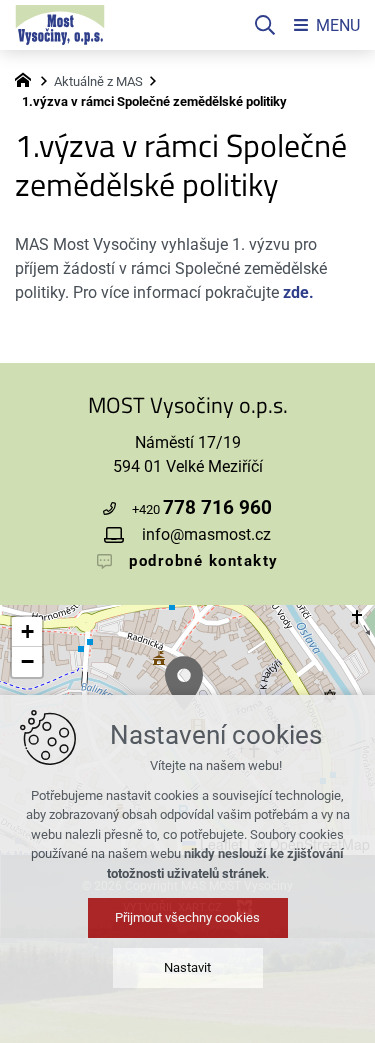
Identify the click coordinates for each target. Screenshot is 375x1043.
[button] (184, 683)
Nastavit (187, 967)
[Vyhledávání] (265, 25)
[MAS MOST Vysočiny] (28, 78)
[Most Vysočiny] (60, 25)
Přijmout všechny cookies (187, 917)
